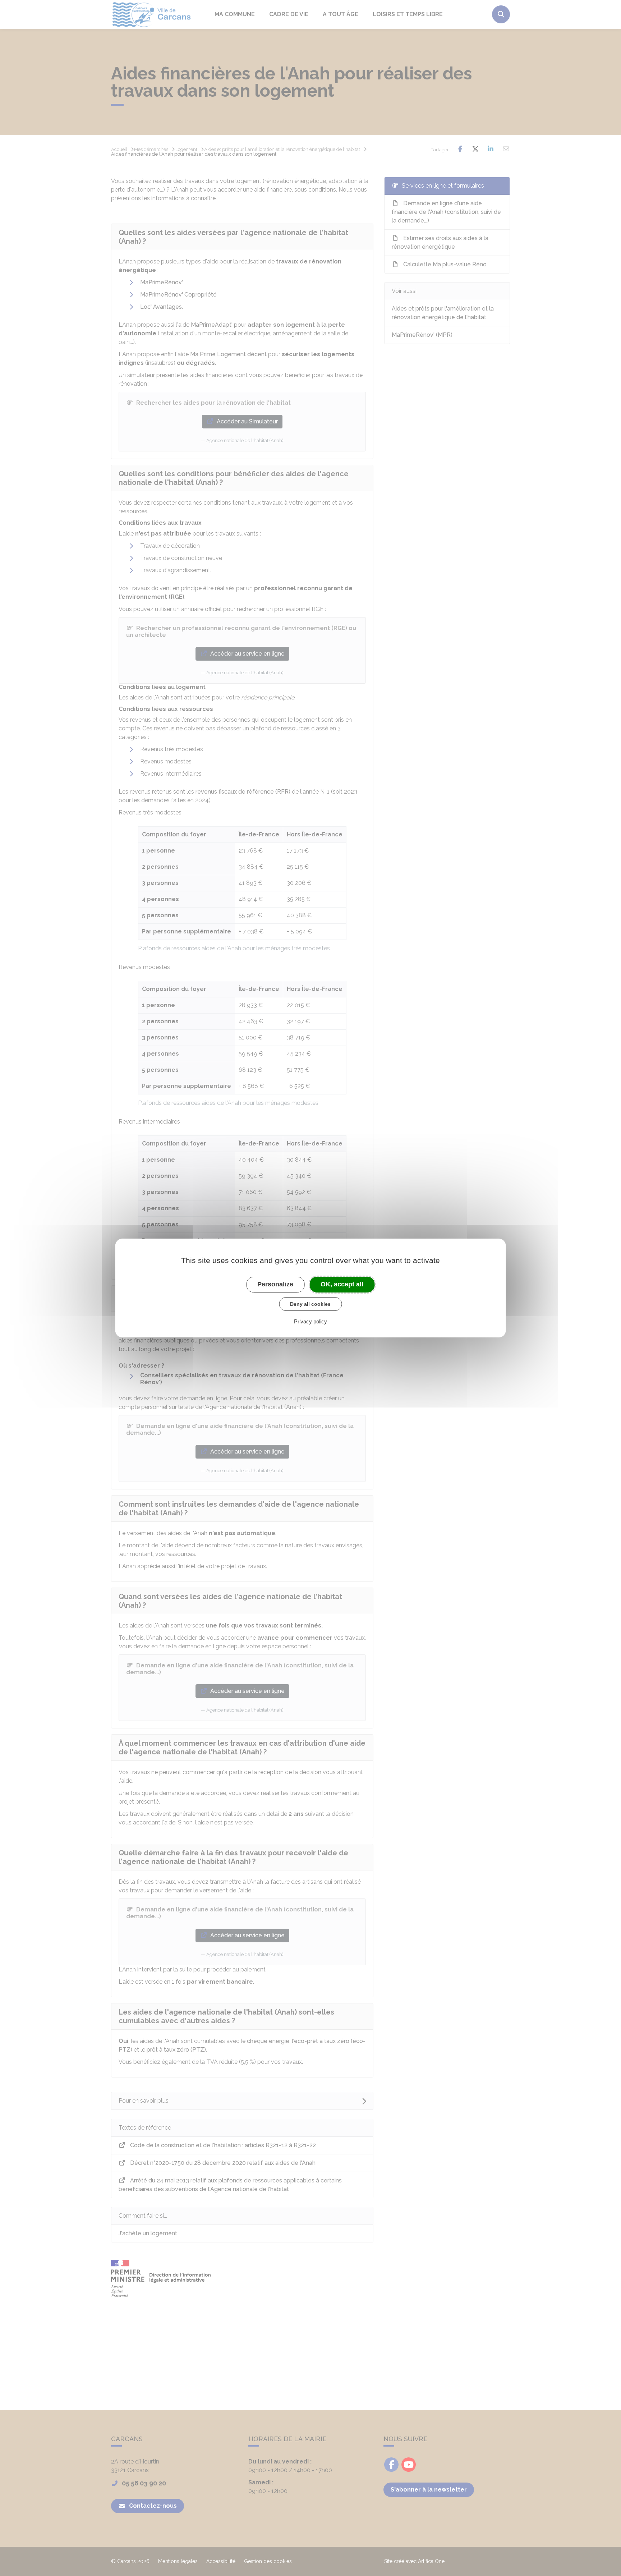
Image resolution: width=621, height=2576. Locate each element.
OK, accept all (342, 1284)
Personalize (275, 1284)
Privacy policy (310, 1321)
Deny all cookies (310, 1304)
